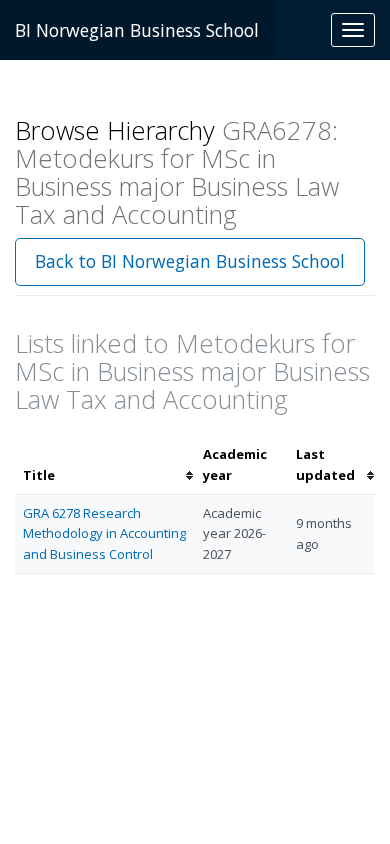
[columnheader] (105, 465)
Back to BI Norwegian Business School (190, 261)
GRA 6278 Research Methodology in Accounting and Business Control (104, 534)
